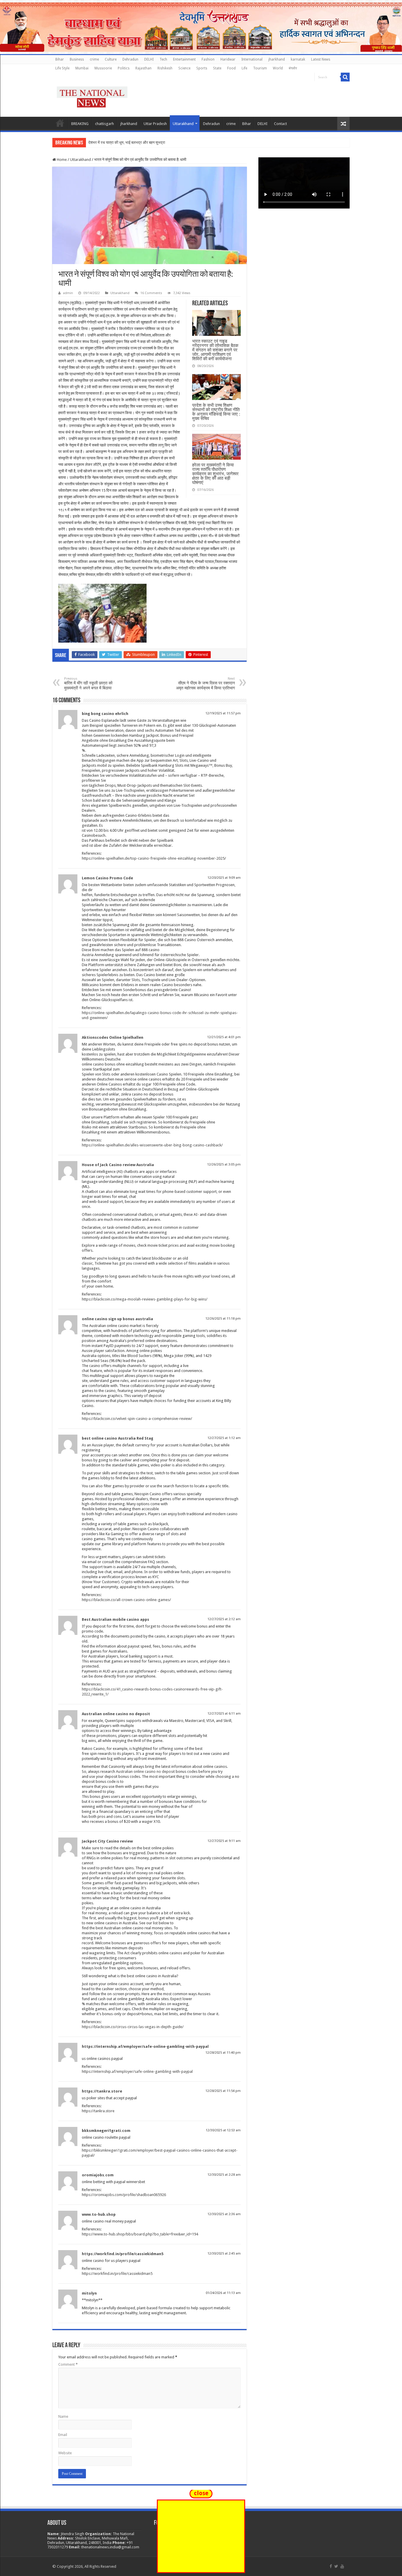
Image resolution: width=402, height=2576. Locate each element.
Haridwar (228, 59)
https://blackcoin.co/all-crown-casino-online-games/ (126, 1600)
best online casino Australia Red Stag (118, 1438)
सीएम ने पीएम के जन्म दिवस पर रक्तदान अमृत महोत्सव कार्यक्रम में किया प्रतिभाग (205, 683)
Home (60, 123)
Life (244, 68)
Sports (202, 68)
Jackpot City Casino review (107, 1841)
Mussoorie (103, 68)
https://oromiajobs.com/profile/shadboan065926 (124, 2195)
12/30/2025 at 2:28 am (224, 2175)
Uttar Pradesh (155, 124)
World (278, 68)
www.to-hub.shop (99, 2214)
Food (231, 68)
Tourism (260, 68)
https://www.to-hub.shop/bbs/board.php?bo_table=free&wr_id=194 (140, 2234)
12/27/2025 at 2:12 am (224, 1619)
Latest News (321, 59)
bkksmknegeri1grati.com (106, 2131)
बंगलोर (293, 68)
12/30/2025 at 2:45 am (224, 2254)
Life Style (62, 68)
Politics (124, 68)
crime (94, 59)
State (217, 68)
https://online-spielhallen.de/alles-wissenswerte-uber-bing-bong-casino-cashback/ (152, 1145)
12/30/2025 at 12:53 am (223, 2130)
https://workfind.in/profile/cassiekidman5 (123, 2254)
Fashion (208, 59)
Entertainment (184, 59)
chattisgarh (104, 124)
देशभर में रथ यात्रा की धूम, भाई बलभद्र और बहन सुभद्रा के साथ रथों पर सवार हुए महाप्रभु (149, 142)
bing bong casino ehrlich (105, 714)
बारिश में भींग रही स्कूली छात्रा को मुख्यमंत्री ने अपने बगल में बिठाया (88, 683)
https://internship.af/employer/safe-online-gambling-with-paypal (145, 2046)
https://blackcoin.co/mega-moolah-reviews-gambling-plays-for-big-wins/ (145, 1299)
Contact (280, 124)
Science (184, 68)
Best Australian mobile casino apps (116, 1619)
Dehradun (130, 59)
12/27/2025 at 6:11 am (224, 1714)
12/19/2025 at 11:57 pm (223, 713)
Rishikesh (165, 68)
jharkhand (277, 59)
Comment (68, 2364)
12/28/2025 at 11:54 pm (223, 2091)
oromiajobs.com (98, 2175)
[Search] (345, 77)
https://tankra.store (102, 2091)
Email (63, 2435)
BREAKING (80, 124)
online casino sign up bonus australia (117, 1319)
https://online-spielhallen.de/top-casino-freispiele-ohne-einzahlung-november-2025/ (154, 858)
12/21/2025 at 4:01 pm (224, 1037)
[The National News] (92, 96)
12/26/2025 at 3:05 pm (224, 1164)
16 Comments (151, 293)
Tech (163, 59)
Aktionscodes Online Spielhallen (113, 1037)
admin (68, 293)
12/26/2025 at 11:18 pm (223, 1319)
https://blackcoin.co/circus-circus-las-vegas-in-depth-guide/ (133, 2027)
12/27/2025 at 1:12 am (224, 1438)
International (252, 59)
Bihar (60, 59)
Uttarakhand (183, 124)
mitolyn (89, 2293)
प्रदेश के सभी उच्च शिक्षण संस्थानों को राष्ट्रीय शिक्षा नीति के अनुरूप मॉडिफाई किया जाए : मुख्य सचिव (216, 412)
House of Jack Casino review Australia (118, 1165)
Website (65, 2453)
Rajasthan (143, 68)
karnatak (298, 59)
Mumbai (82, 68)
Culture (111, 59)
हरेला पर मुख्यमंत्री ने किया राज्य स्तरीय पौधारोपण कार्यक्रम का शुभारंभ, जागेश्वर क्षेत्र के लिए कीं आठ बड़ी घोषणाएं (215, 474)
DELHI (149, 59)
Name (63, 2416)
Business (77, 59)
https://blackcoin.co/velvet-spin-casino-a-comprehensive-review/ (137, 1419)
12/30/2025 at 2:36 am (224, 2214)
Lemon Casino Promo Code (107, 878)
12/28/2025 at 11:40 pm (223, 2053)
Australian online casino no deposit (116, 1714)
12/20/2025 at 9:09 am (224, 878)
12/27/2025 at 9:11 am (224, 1841)
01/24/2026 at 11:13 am (223, 2293)
